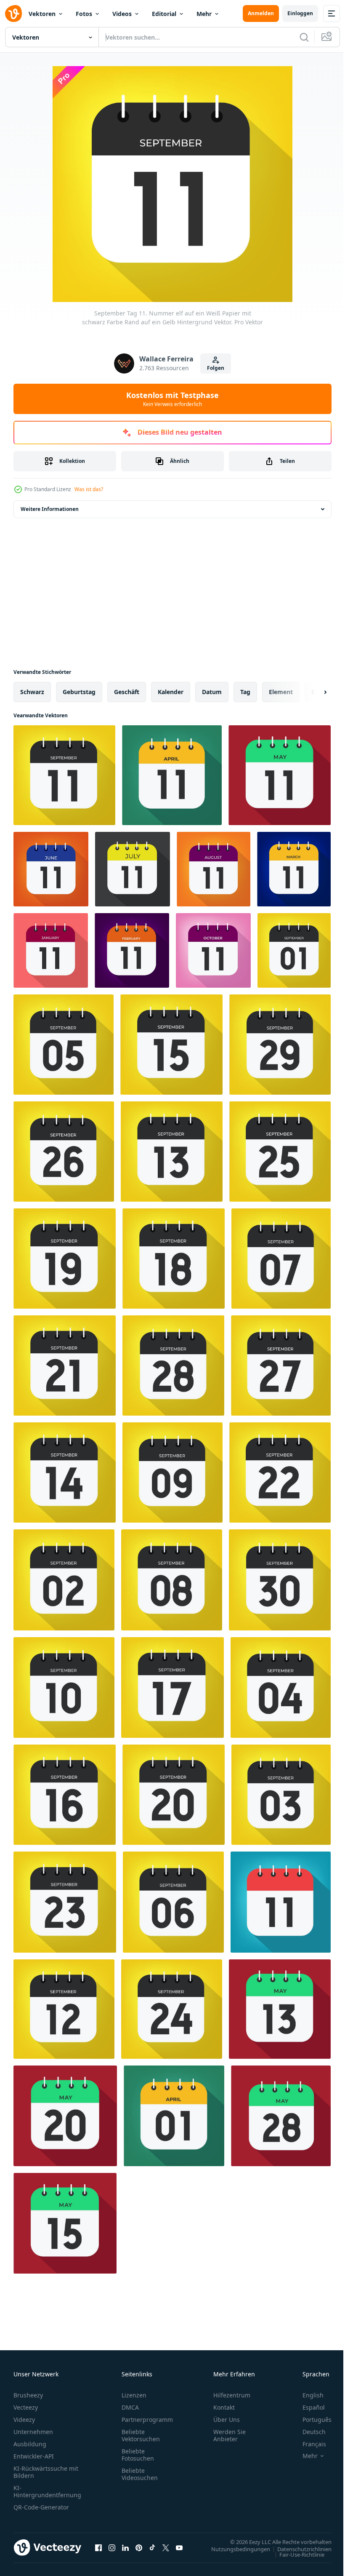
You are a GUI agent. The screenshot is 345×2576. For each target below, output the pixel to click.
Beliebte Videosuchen (140, 2474)
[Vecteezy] (13, 13)
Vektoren (42, 14)
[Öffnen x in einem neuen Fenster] (166, 2547)
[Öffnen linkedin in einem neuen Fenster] (125, 2547)
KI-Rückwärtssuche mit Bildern (46, 2472)
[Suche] (304, 37)
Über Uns (227, 2420)
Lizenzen (134, 2395)
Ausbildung (30, 2444)
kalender (171, 692)
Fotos (84, 14)
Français (308, 2444)
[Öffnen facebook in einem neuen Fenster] (98, 2547)
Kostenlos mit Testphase (172, 399)
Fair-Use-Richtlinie (296, 2554)
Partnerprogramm (147, 2420)
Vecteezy (26, 2407)
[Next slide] (312, 692)
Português (311, 2420)
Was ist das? (89, 489)
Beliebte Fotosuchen (138, 2455)
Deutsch (308, 2432)
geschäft (127, 692)
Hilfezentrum (232, 2395)
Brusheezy (28, 2395)
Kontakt (224, 2407)
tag (245, 692)
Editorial (164, 14)
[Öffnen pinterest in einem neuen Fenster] (139, 2547)
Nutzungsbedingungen (234, 2549)
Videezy (24, 2420)
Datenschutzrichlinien (298, 2549)
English (307, 2395)
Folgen (216, 368)
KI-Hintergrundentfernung (47, 2491)
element (281, 692)
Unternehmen (33, 2432)
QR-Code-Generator (41, 2507)
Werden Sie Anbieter (230, 2435)
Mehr (204, 14)
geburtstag (79, 692)
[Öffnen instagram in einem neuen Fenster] (112, 2547)
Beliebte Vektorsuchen (141, 2435)
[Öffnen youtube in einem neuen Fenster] (179, 2547)
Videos (122, 14)
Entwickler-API (34, 2456)
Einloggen (300, 13)
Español (307, 2407)
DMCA (130, 2407)
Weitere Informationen (50, 509)
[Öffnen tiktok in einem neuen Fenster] (152, 2547)
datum (212, 692)
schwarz (32, 692)
